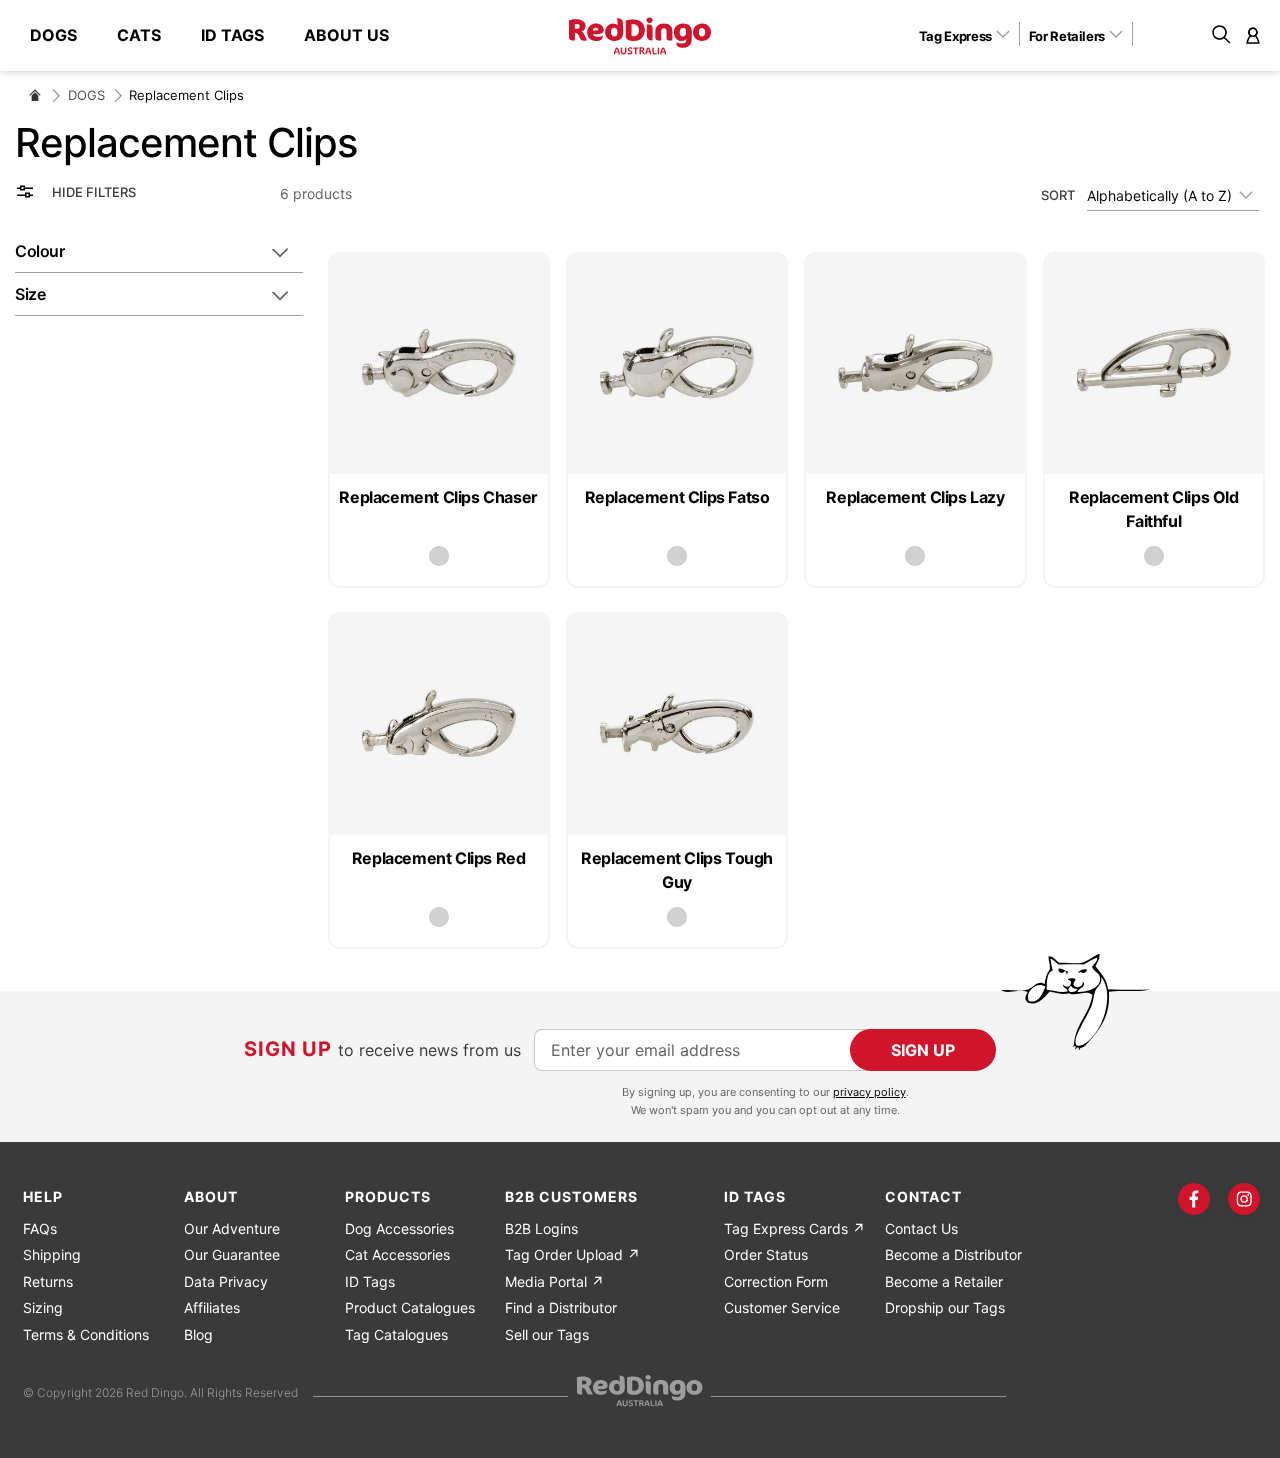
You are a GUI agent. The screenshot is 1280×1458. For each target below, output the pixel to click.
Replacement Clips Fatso (677, 497)
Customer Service (782, 1307)
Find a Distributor (561, 1307)
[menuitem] (63, 35)
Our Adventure (232, 1228)
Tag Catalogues (396, 1334)
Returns (48, 1281)
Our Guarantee (232, 1254)
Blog (198, 1334)
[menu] (219, 35)
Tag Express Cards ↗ (794, 1228)
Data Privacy (226, 1281)
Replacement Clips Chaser (438, 497)
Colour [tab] (39, 251)
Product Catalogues (410, 1307)
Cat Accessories (397, 1254)
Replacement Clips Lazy (915, 497)
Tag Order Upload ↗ (572, 1254)
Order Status (766, 1254)
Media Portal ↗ (554, 1281)
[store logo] (640, 36)
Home (35, 95)
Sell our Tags (547, 1334)
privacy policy (869, 1092)
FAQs (40, 1228)
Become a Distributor (953, 1254)
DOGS (86, 95)
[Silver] (439, 556)
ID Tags (370, 1281)
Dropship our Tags (945, 1307)
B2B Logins (541, 1228)
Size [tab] (30, 294)
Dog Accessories (399, 1228)
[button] (971, 35)
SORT (1058, 195)
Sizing (43, 1307)
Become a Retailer (944, 1281)
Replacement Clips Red (439, 858)
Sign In (1253, 35)
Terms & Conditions (86, 1334)
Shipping (52, 1254)
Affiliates (212, 1307)
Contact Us (921, 1228)
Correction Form (776, 1281)
